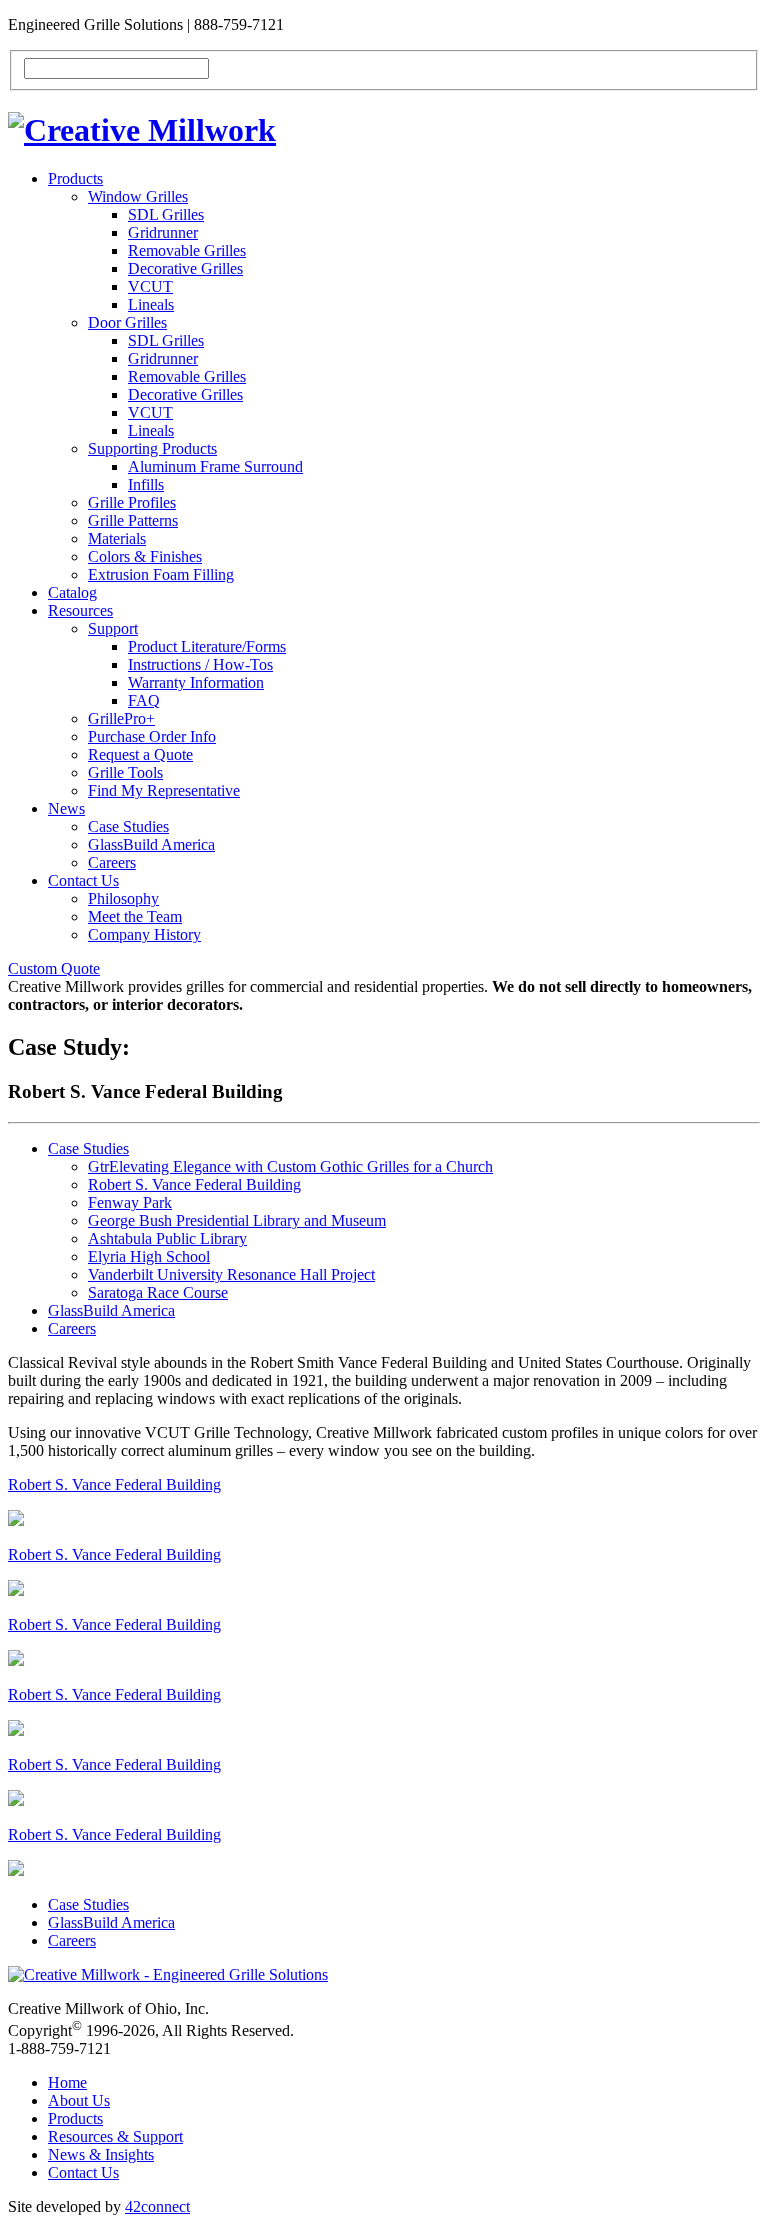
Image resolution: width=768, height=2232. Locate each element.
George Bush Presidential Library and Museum (237, 1220)
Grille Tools (125, 772)
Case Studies (128, 826)
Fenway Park (130, 1202)
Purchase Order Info (152, 736)
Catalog (72, 592)
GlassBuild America (151, 844)
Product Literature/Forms (207, 646)
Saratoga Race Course (158, 1292)
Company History (144, 934)
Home (67, 2082)
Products (75, 178)
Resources (80, 610)
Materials (117, 538)
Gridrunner (163, 232)
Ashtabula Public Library (167, 1238)
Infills (146, 484)
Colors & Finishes (145, 556)
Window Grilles (138, 196)
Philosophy (123, 898)
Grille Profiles (132, 502)
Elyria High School (149, 1256)
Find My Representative (164, 790)
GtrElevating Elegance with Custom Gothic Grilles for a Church (290, 1166)
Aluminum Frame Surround (215, 466)
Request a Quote (140, 754)
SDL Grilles (166, 214)
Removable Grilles (187, 250)
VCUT (150, 286)
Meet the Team (135, 916)
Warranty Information (196, 682)
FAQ (144, 700)
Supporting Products (152, 448)
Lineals (151, 304)
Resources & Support (115, 2136)
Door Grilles (127, 322)
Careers (112, 862)
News (66, 808)
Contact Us (83, 880)
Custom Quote (54, 968)
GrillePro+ (121, 718)
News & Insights (101, 2154)
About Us (79, 2100)
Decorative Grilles (185, 268)
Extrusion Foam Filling (161, 574)
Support (113, 628)
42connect (157, 2206)
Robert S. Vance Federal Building (194, 1184)
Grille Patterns (133, 520)
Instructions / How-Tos (200, 664)
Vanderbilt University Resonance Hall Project (231, 1274)
